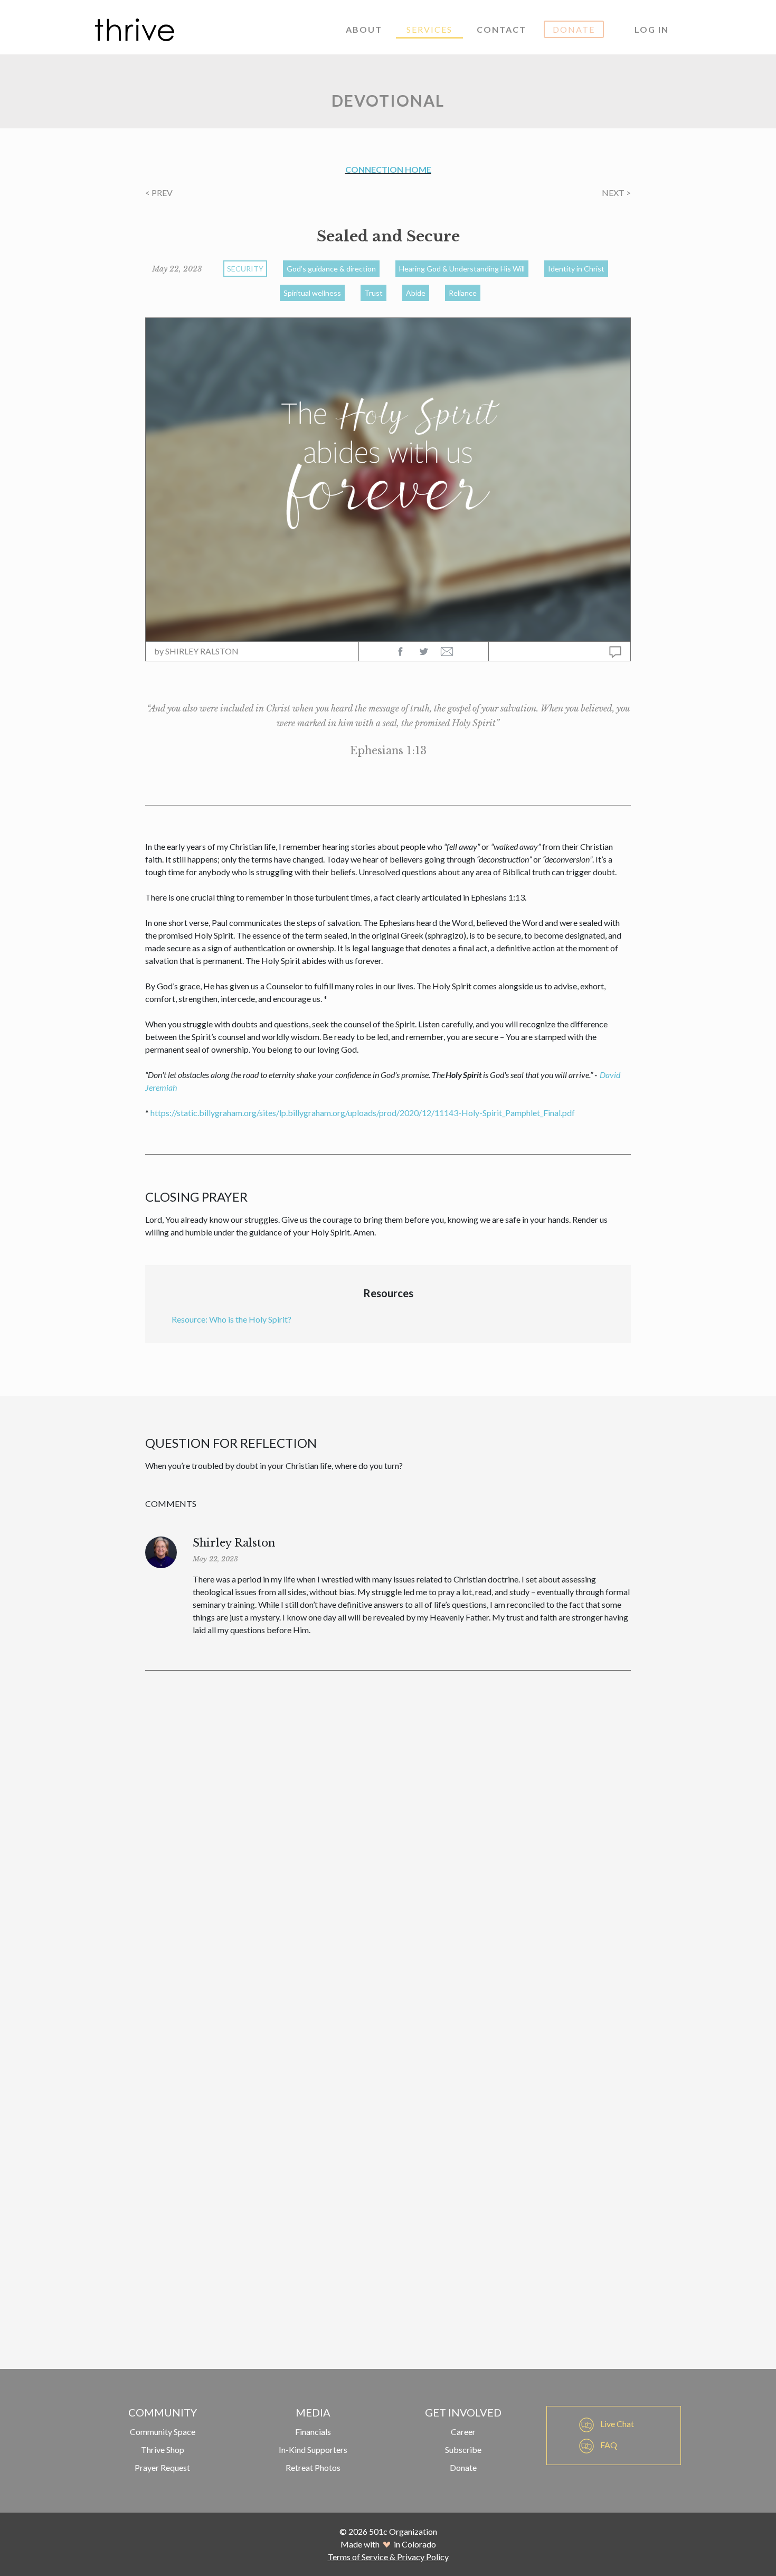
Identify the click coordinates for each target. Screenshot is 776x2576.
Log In (652, 29)
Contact (501, 29)
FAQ (608, 2445)
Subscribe (463, 2449)
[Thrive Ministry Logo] (135, 30)
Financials (313, 2432)
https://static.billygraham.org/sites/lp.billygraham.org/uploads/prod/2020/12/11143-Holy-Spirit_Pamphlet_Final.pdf (363, 1113)
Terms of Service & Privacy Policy (388, 2557)
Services (429, 29)
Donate (574, 29)
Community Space (163, 2432)
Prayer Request (162, 2467)
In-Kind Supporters (313, 2449)
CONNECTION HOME (388, 169)
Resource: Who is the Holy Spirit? (231, 1319)
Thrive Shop (163, 2449)
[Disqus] (388, 1828)
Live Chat (616, 2424)
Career (463, 2432)
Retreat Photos (313, 2467)
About (364, 29)
